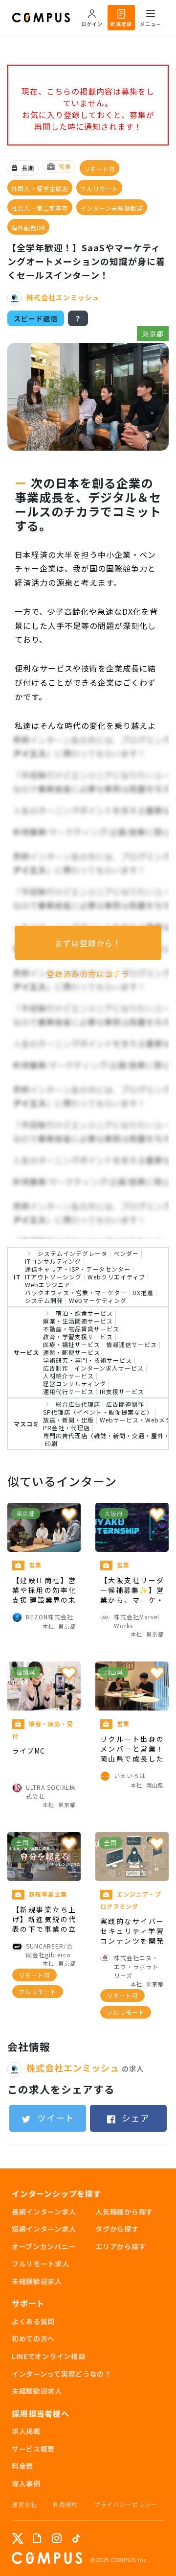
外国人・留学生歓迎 (40, 188)
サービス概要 (33, 2449)
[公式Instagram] (57, 2538)
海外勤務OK (28, 228)
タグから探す (117, 2229)
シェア (134, 2118)
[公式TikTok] (76, 2538)
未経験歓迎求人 (37, 2281)
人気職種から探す (124, 2212)
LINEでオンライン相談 (48, 2356)
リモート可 (99, 169)
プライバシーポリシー (126, 2504)
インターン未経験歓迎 (112, 208)
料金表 (22, 2466)
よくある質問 (33, 2321)
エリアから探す (121, 2246)
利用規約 (66, 2504)
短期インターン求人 (44, 2229)
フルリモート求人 (41, 2263)
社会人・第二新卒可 (40, 208)
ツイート (55, 2118)
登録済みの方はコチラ (88, 974)
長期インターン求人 (44, 2212)
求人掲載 (26, 2431)
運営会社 (24, 2504)
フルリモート (99, 188)
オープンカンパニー (44, 2246)
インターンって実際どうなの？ (62, 2374)
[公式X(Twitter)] (18, 2538)
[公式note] (37, 2538)
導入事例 (26, 2483)
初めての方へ (33, 2338)
